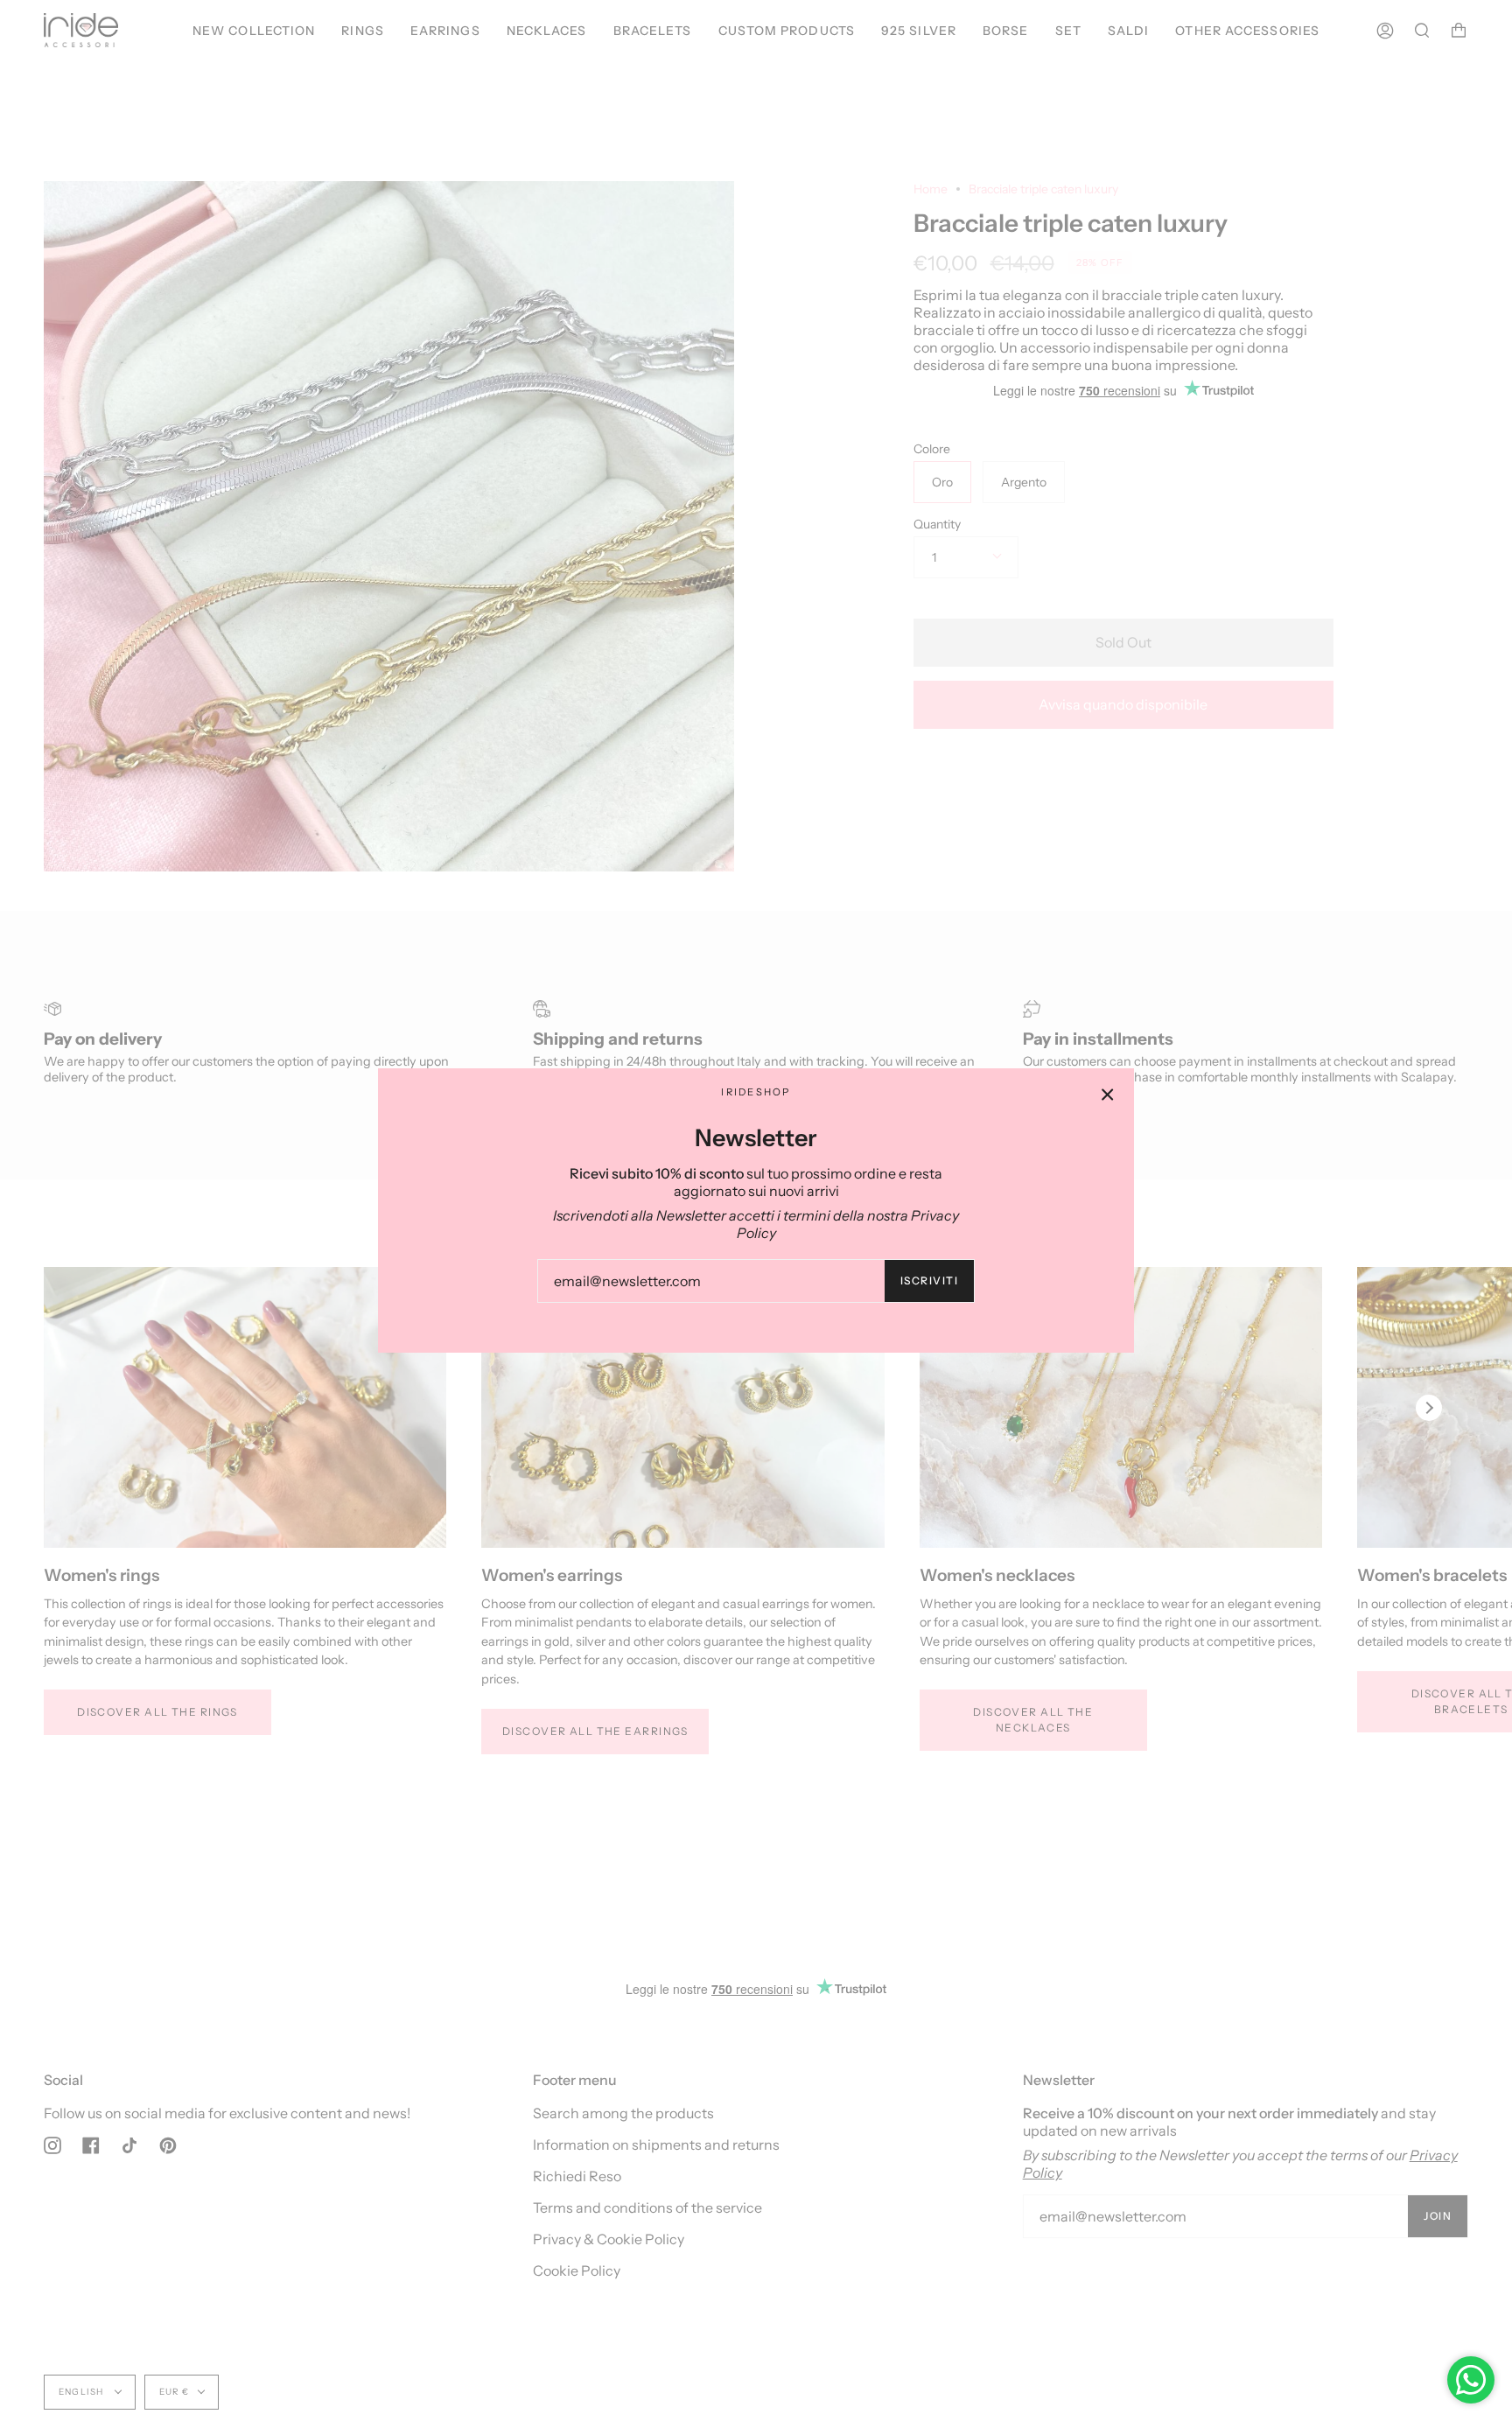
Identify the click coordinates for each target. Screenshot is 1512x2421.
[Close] (1108, 1095)
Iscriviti (929, 1280)
